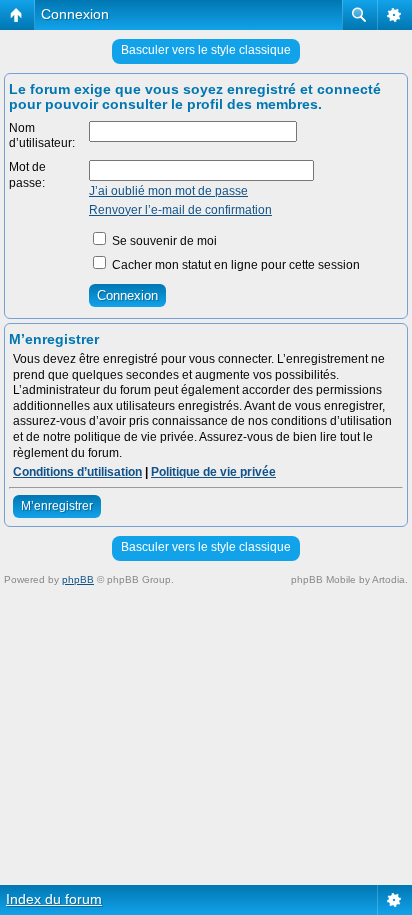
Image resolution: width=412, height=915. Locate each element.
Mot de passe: (27, 175)
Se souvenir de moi (163, 241)
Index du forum (54, 899)
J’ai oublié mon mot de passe (168, 191)
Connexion (75, 14)
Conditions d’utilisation (77, 472)
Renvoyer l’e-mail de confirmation (180, 210)
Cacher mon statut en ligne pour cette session (234, 265)
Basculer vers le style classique (206, 50)
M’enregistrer (57, 506)
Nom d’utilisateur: (42, 136)
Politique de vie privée (213, 472)
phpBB (78, 579)
